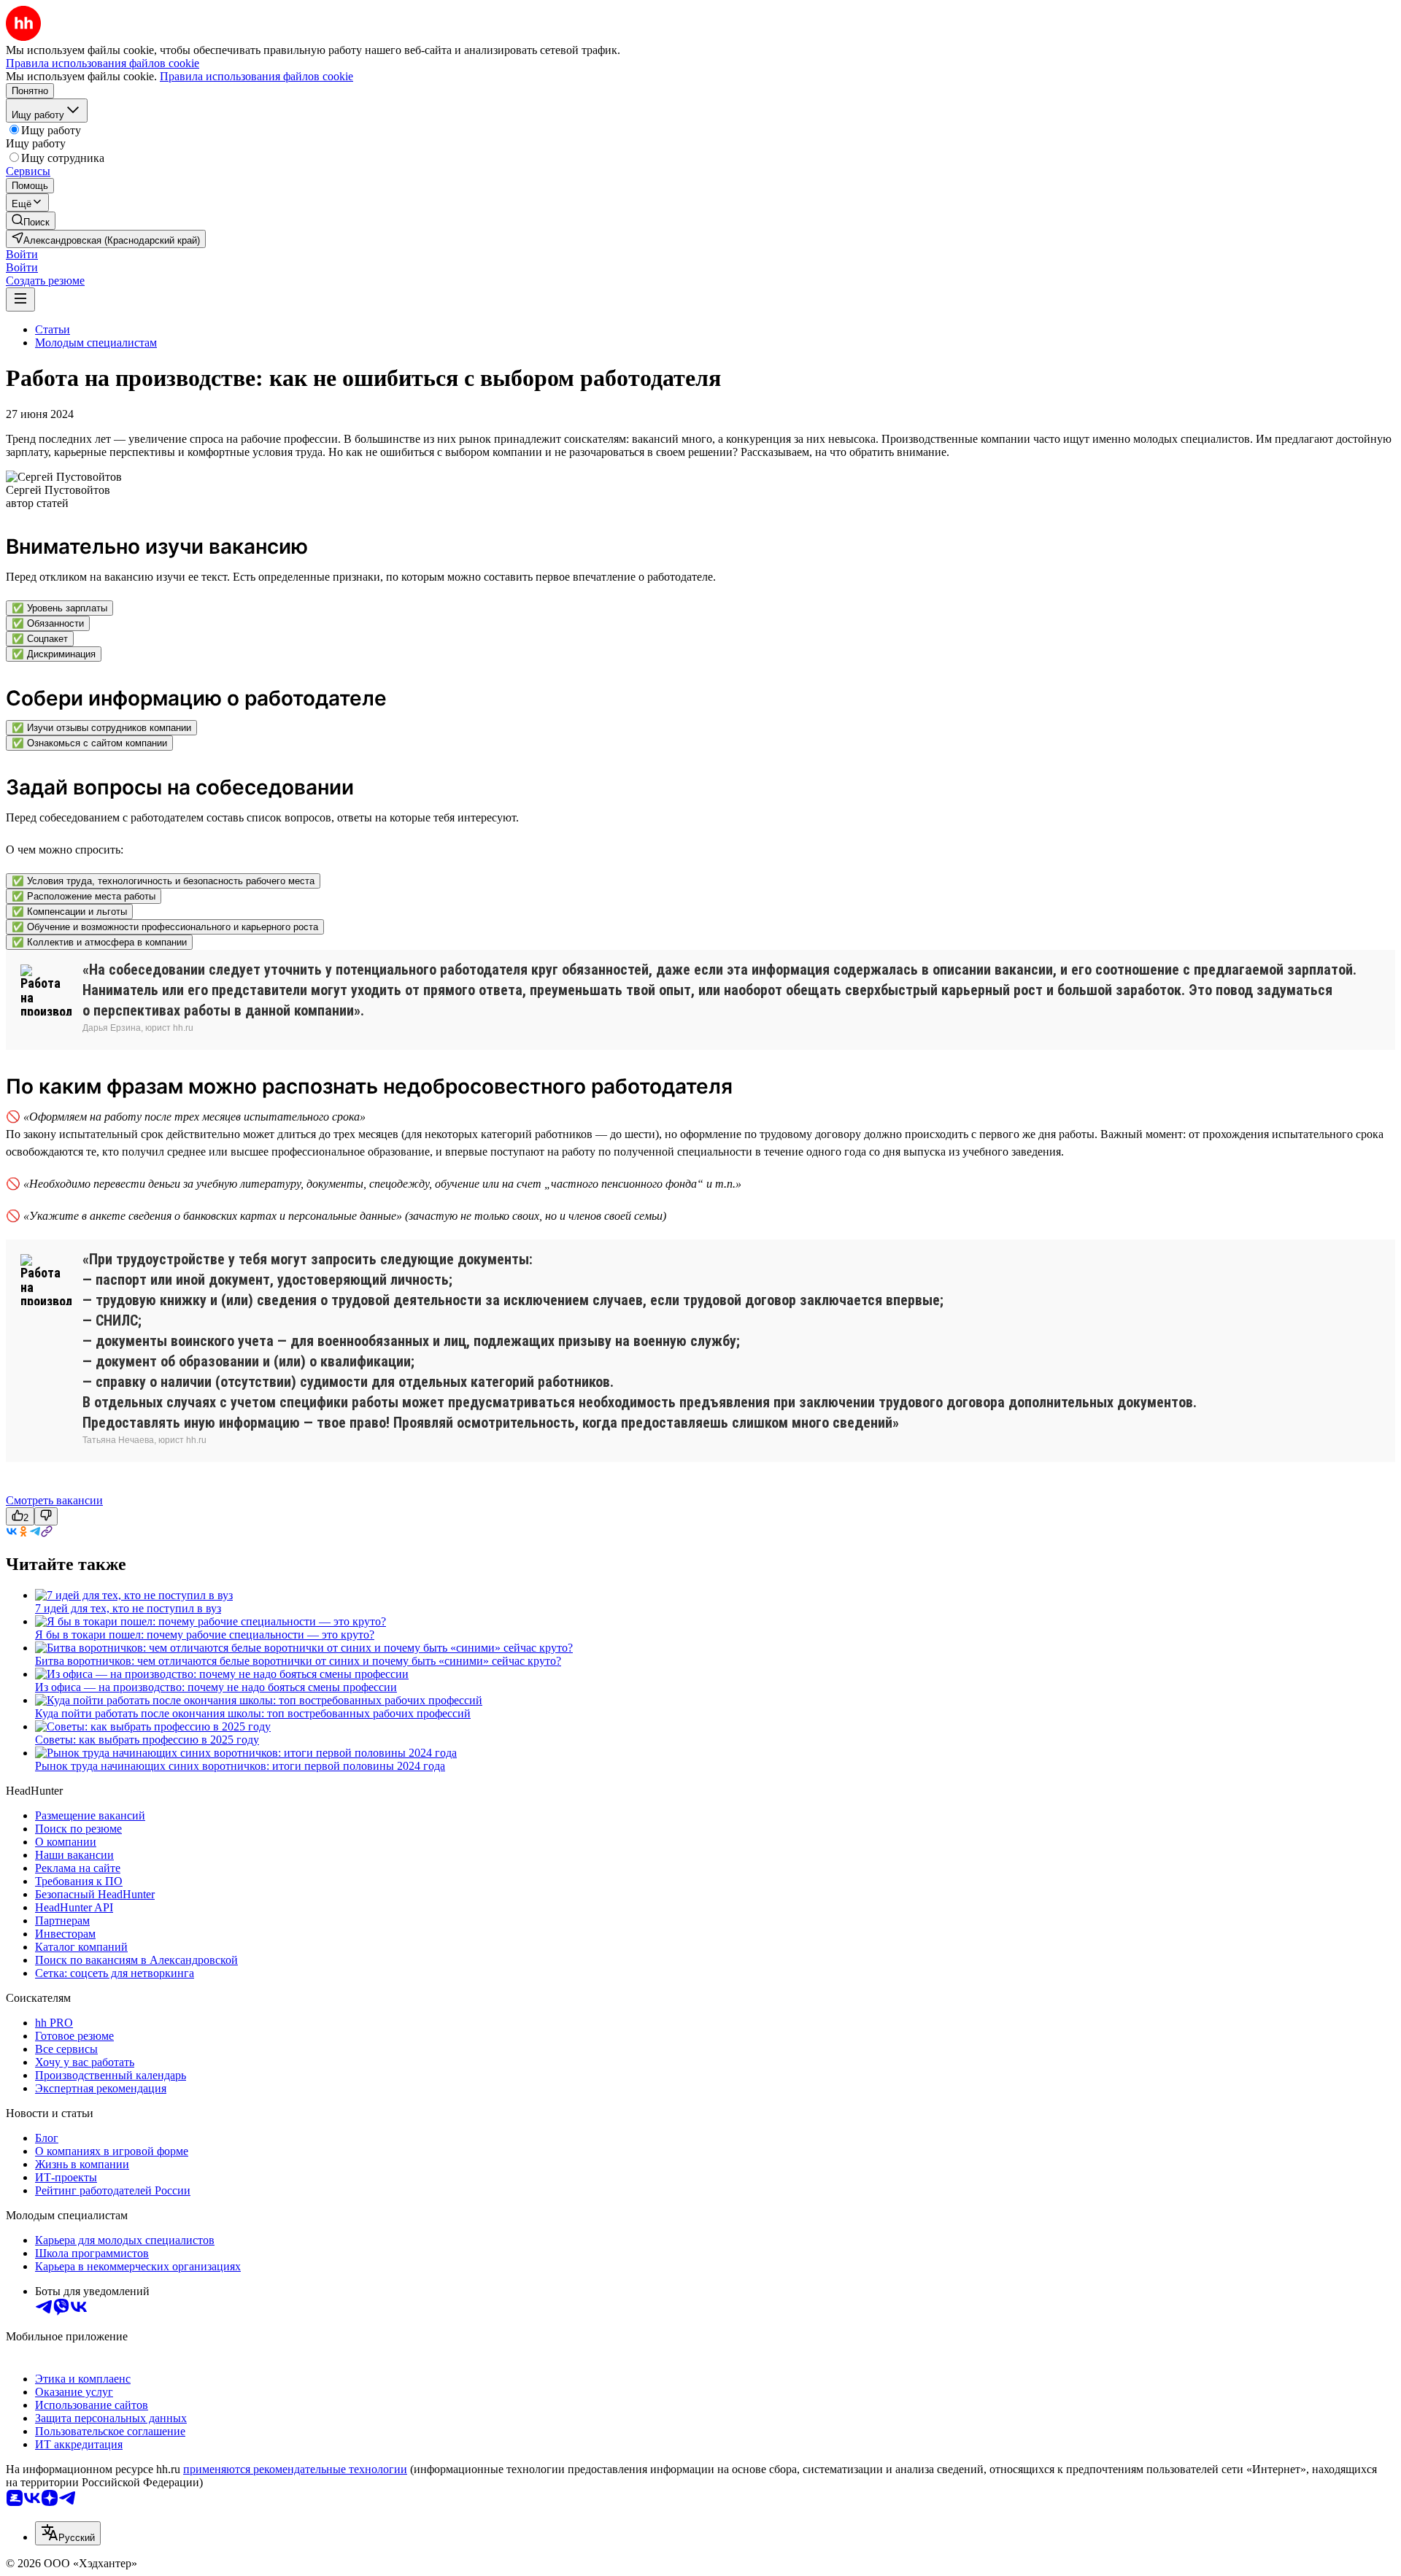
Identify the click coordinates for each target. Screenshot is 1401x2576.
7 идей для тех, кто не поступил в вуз (128, 1608)
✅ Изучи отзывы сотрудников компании (101, 728)
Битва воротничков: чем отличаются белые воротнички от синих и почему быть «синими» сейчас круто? (298, 1661)
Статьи (53, 329)
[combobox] (68, 2533)
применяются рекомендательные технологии (295, 2469)
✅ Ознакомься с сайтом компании (89, 743)
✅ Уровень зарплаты (59, 608)
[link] (31, 221)
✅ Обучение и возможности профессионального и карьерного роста (165, 927)
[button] (22, 254)
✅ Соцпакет (40, 639)
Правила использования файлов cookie (256, 76)
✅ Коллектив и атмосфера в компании (99, 942)
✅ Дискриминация (54, 654)
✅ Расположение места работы (84, 896)
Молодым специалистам (96, 343)
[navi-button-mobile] (20, 299)
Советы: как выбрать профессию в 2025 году (147, 1740)
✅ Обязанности (48, 623)
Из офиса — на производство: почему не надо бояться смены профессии (216, 1687)
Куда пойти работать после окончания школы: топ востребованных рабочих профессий (253, 1713)
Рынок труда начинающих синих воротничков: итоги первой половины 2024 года (240, 1766)
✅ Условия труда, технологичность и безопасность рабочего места (163, 881)
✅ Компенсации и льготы (69, 912)
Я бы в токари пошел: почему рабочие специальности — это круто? (205, 1635)
